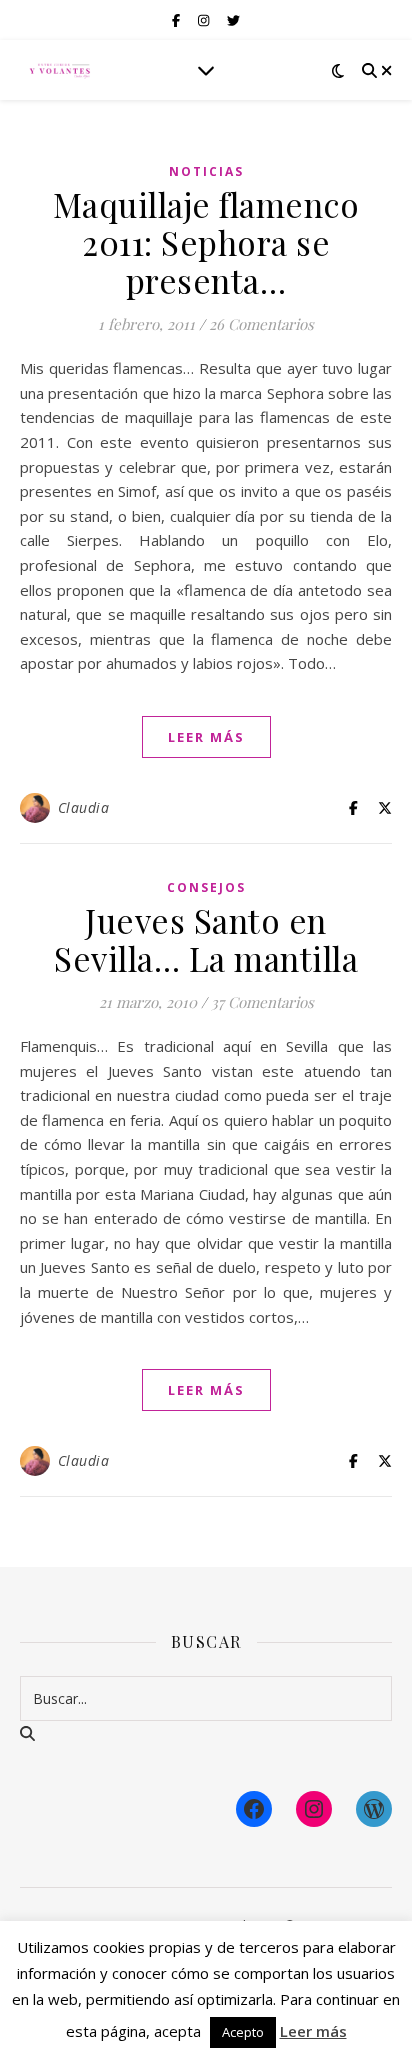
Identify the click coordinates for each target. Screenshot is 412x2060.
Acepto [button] (243, 2032)
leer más (206, 737)
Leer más (313, 2031)
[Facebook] (254, 1809)
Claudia (84, 807)
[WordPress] (374, 1809)
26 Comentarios (261, 324)
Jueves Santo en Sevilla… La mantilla (206, 939)
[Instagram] (314, 1809)
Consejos (206, 887)
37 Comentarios (262, 1002)
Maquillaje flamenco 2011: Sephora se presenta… (206, 242)
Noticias (206, 171)
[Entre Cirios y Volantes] (60, 70)
